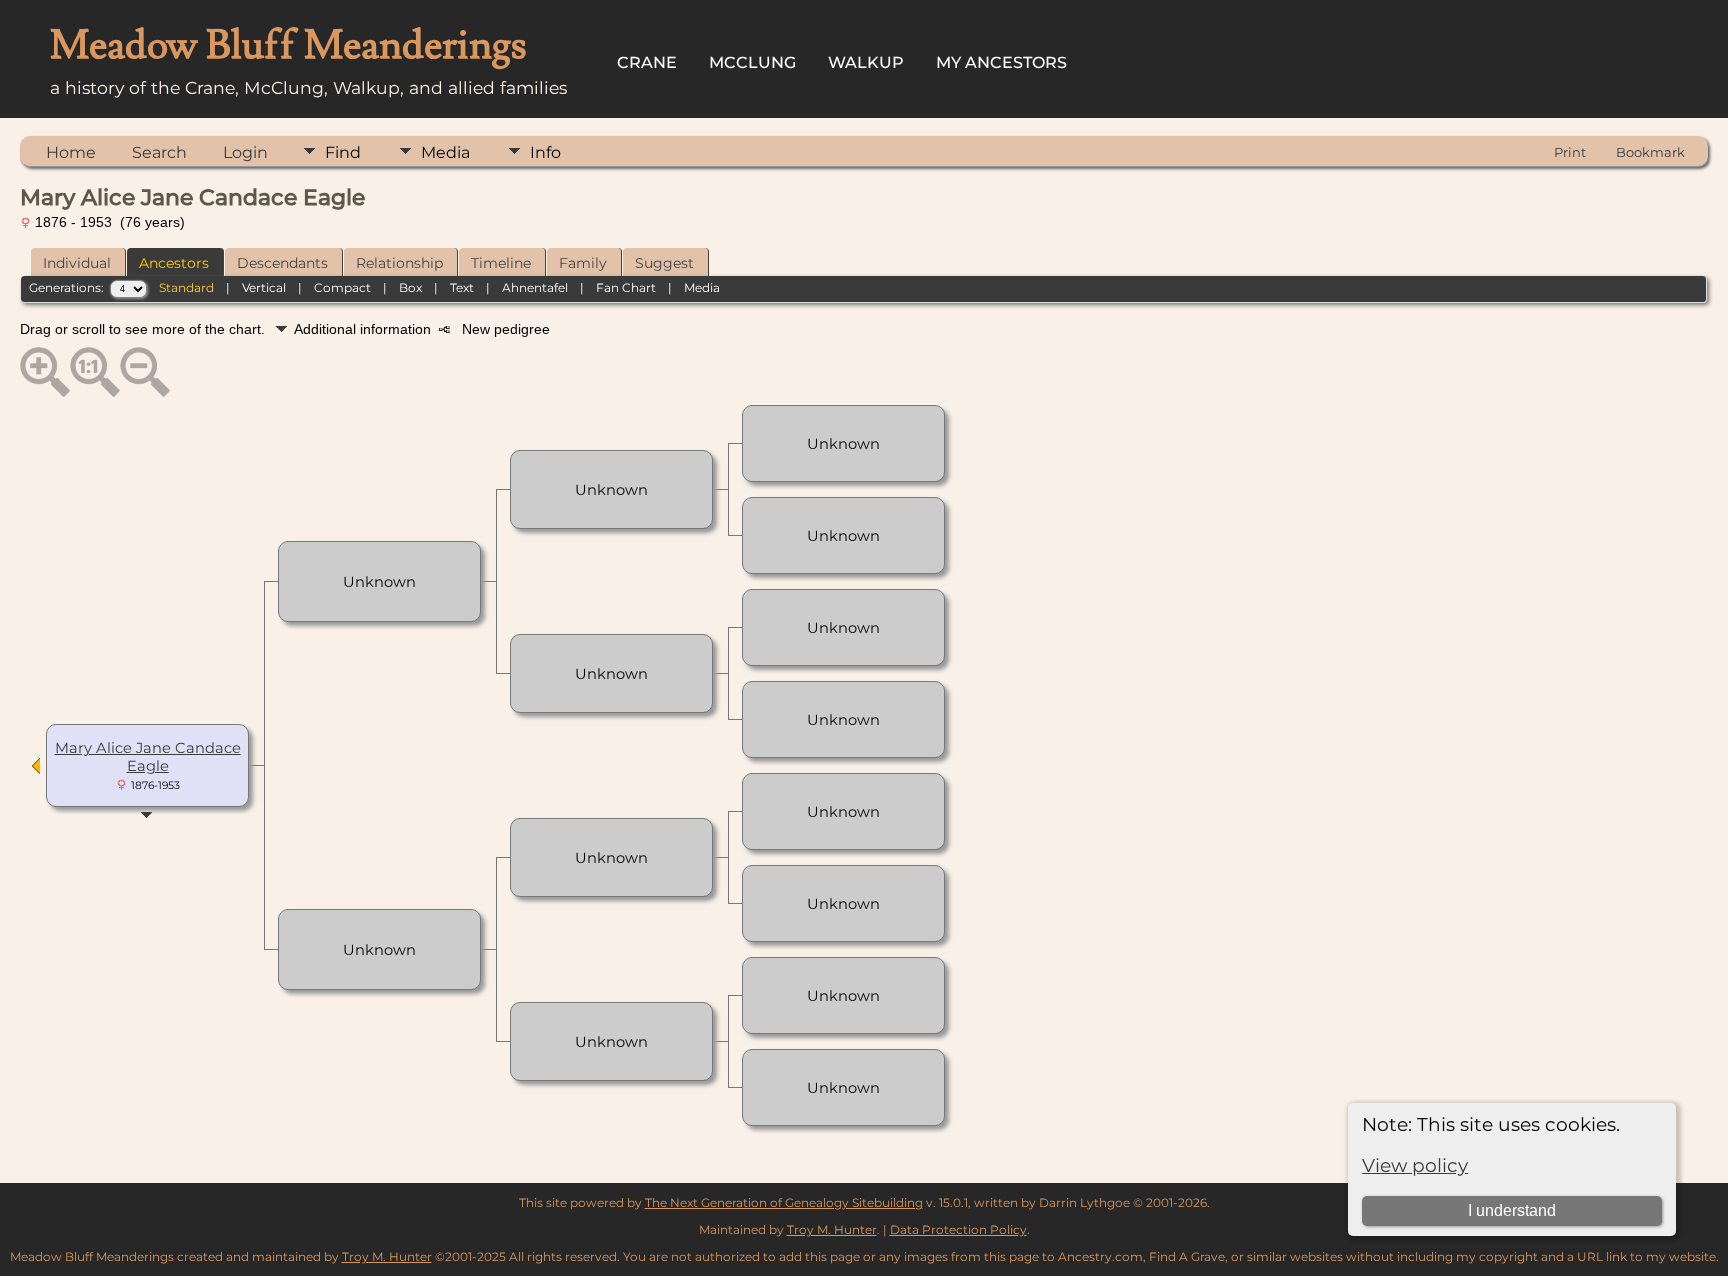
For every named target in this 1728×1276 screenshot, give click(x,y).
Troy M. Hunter (832, 1229)
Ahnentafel (535, 287)
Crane (647, 62)
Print (1570, 152)
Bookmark (1650, 152)
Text (462, 287)
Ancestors (174, 263)
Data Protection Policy (958, 1229)
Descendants (282, 263)
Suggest (664, 263)
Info (545, 152)
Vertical (264, 287)
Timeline (501, 263)
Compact (342, 287)
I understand (1512, 1210)
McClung (752, 62)
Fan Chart (626, 287)
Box (410, 287)
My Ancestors (1001, 62)
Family (583, 263)
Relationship (399, 263)
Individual (77, 263)
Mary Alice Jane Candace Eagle (148, 757)
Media (445, 152)
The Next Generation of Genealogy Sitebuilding (784, 1202)
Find (343, 152)
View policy (1415, 1165)
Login (245, 152)
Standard (186, 287)
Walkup (866, 62)
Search (159, 152)
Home (71, 152)
